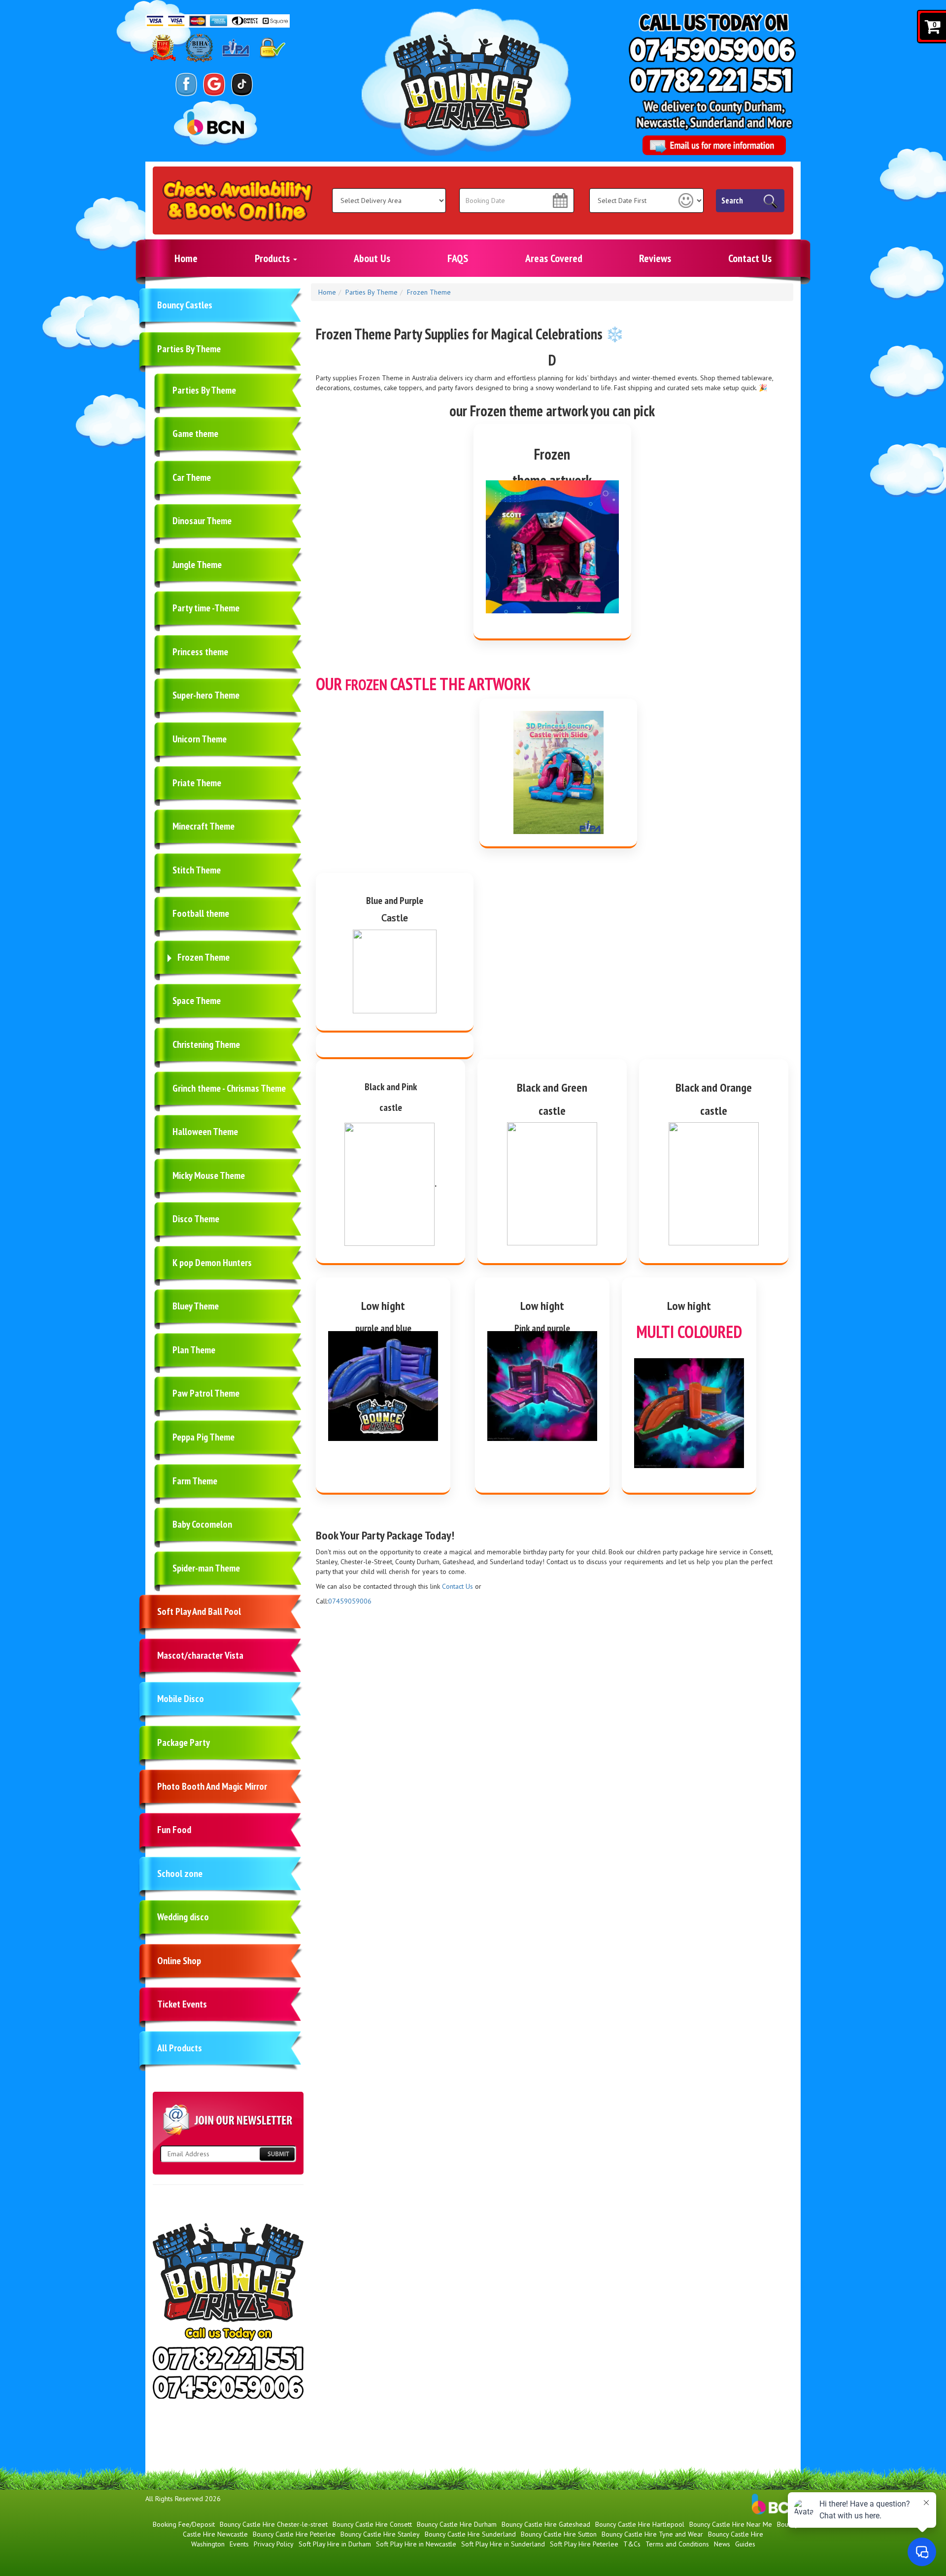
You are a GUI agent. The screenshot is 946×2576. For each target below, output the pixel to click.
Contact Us (750, 258)
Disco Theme (196, 1219)
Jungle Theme (197, 565)
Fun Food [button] (174, 1830)
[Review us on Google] (214, 84)
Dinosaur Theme (202, 521)
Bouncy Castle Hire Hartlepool (640, 2524)
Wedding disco (183, 1917)
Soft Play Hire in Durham (335, 2544)
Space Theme (197, 1001)
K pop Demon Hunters (212, 1263)
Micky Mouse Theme (209, 1175)
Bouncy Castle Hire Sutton (559, 2534)
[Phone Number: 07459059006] (712, 50)
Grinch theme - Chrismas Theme (229, 1088)
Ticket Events (182, 2004)
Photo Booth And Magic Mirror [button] (212, 1786)
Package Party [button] (184, 1742)
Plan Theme (194, 1350)
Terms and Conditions (677, 2544)
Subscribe (277, 2154)
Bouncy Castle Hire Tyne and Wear (652, 2534)
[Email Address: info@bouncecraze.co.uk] (714, 145)
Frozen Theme (203, 957)
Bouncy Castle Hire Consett (372, 2524)
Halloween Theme (205, 1132)
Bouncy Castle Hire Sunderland (470, 2534)
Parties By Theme (204, 390)
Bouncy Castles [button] (185, 305)
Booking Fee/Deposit (184, 2524)
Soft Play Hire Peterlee (584, 2544)
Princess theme (200, 652)
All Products (180, 2048)
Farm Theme (195, 1481)
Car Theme (192, 477)
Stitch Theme (197, 870)
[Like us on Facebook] (186, 84)
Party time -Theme (206, 608)
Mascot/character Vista (200, 1655)
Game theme (195, 434)
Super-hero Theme (206, 695)
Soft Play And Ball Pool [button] (199, 1611)
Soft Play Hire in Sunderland (503, 2544)
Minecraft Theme (203, 826)
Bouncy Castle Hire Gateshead (546, 2524)
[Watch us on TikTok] (242, 84)
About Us (372, 258)
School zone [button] (180, 1873)
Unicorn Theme (200, 739)
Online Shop (179, 1961)
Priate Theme (197, 783)
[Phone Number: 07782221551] (711, 80)
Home (186, 258)
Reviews (655, 258)
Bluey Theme (196, 1306)
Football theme (201, 913)
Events (239, 2544)
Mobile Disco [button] (181, 1699)
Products (273, 258)
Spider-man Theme (206, 1568)
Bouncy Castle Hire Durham (457, 2524)
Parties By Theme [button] (189, 349)
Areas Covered (554, 258)
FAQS (458, 258)
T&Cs (632, 2544)
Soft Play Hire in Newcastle (416, 2544)
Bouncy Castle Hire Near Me (731, 2524)
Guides (745, 2544)
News (722, 2544)
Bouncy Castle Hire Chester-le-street (274, 2524)
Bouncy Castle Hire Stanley (380, 2534)
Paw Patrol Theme (206, 1393)
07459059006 (350, 1601)
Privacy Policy (274, 2544)
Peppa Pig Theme (203, 1437)
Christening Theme (206, 1044)
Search (732, 201)
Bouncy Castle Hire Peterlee (294, 2534)
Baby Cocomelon (202, 1524)
